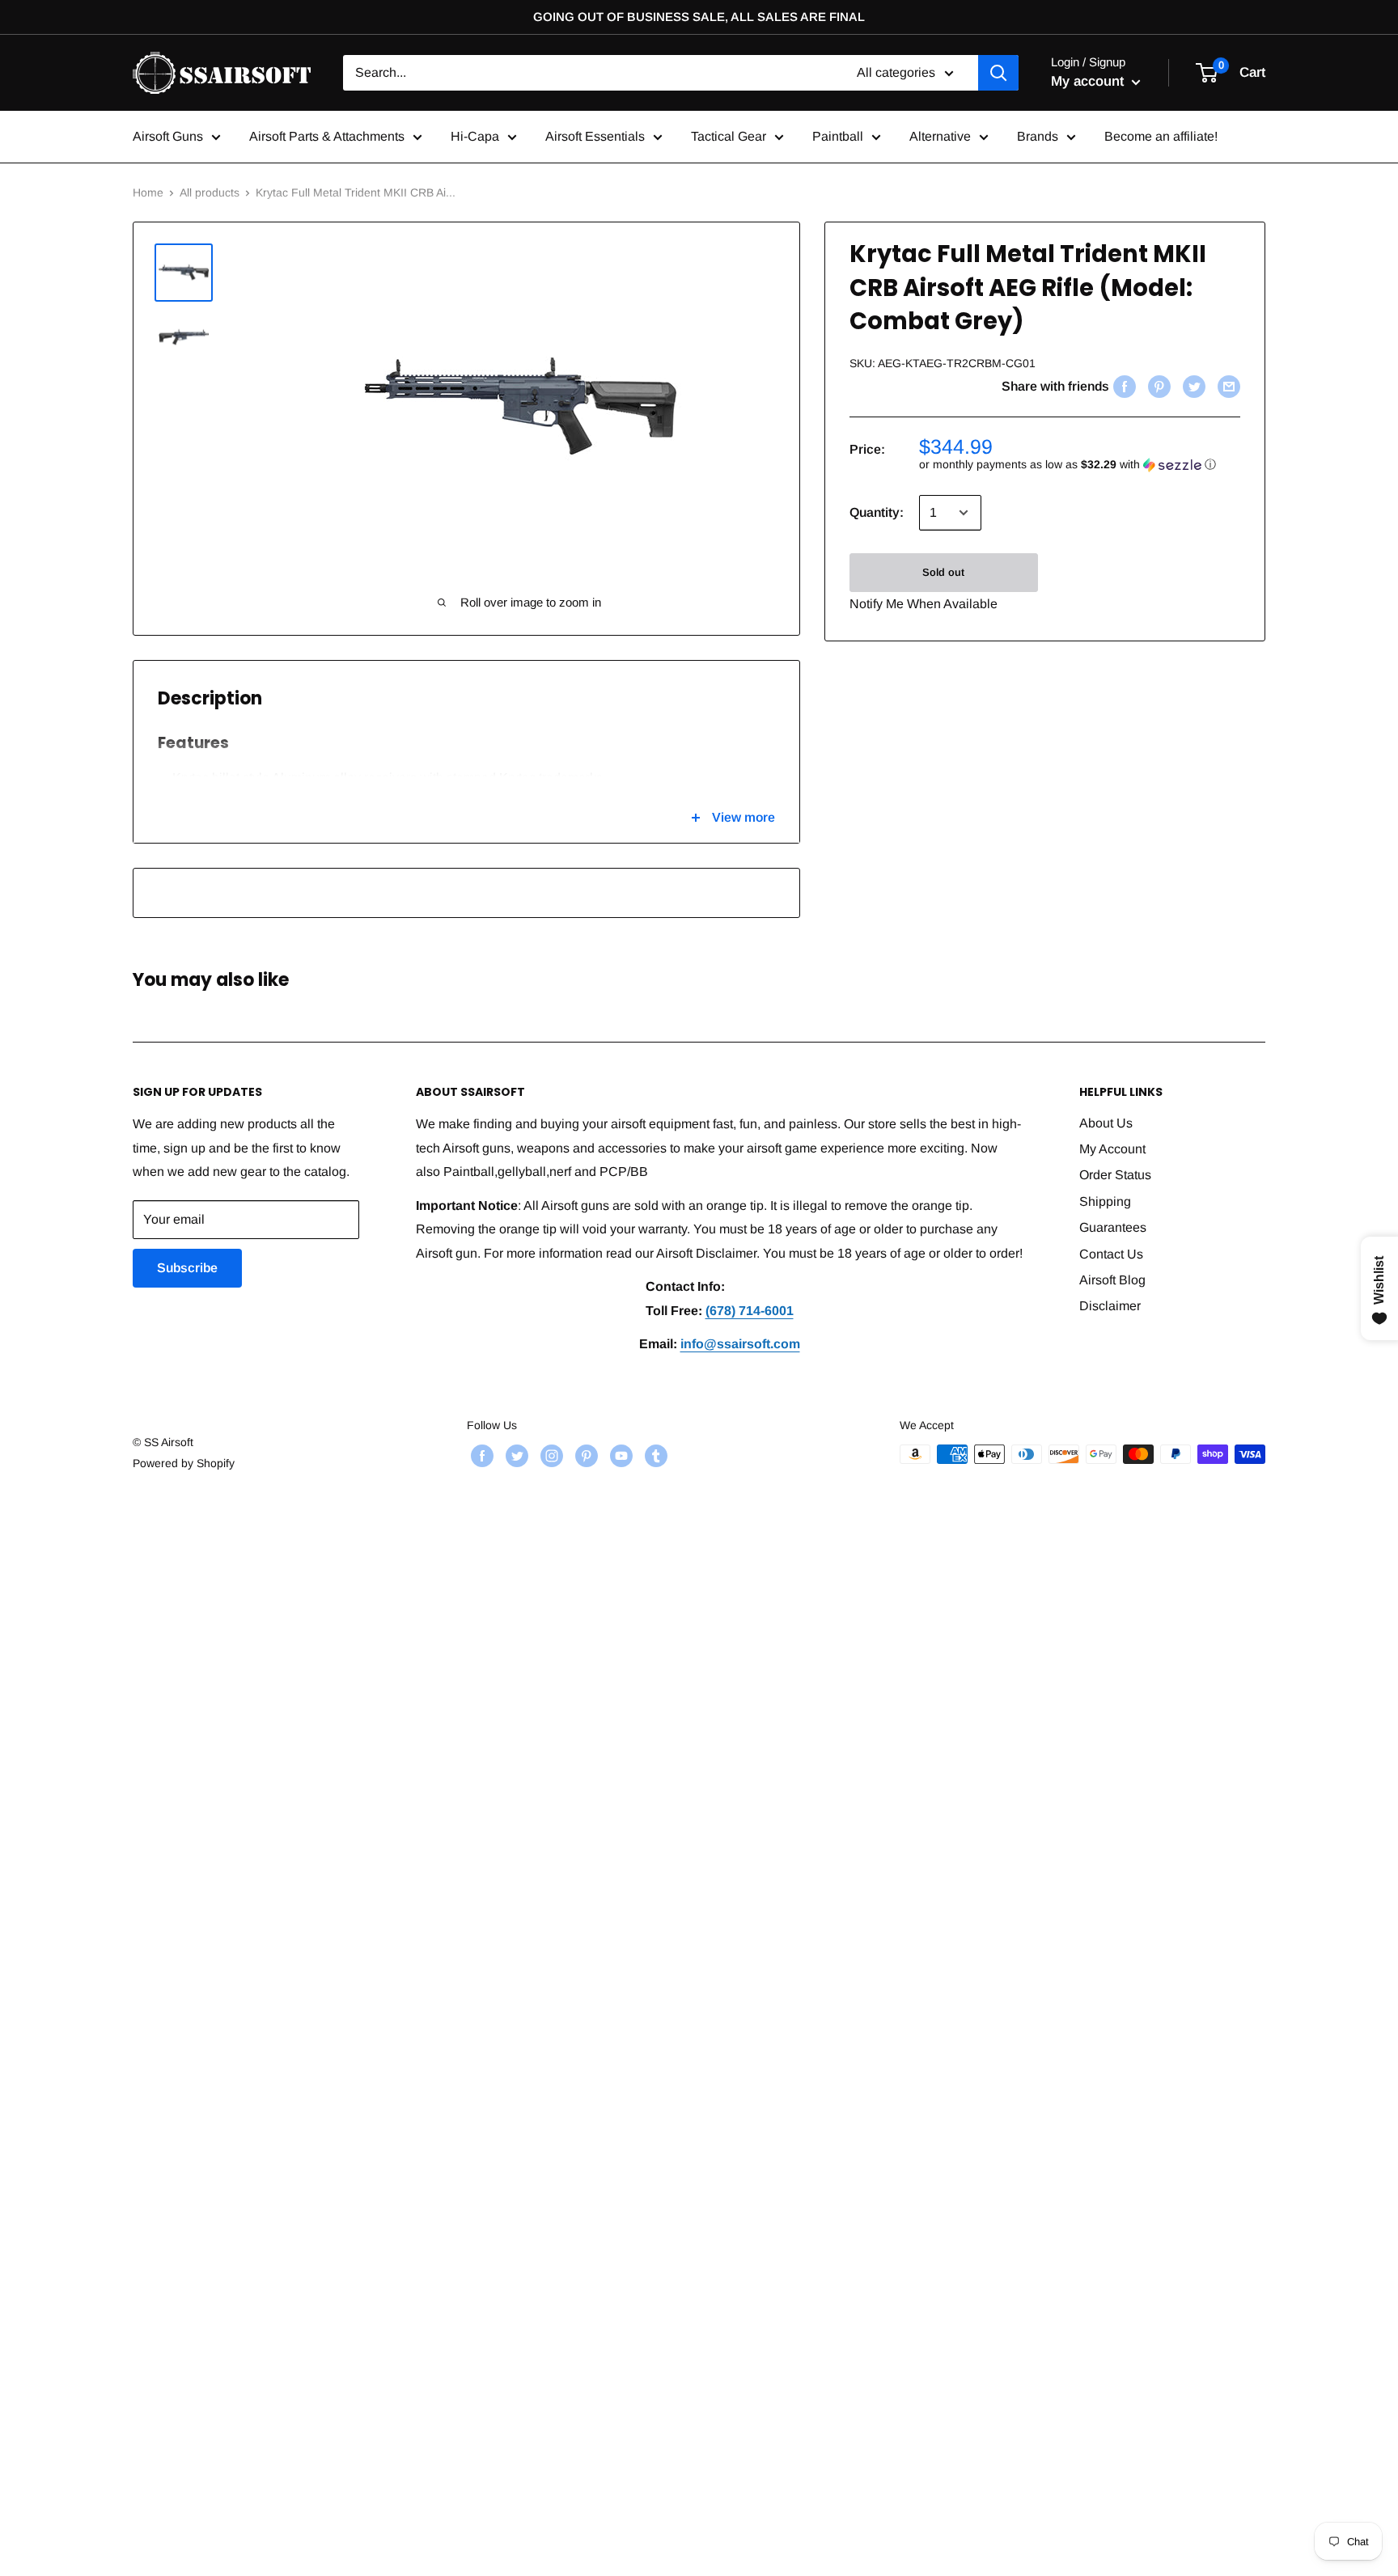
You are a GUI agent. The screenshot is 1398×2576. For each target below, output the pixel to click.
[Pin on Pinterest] (1157, 387)
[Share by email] (1227, 387)
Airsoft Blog (1112, 1280)
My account (1089, 81)
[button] (1080, 465)
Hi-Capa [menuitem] (475, 136)
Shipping (1105, 1201)
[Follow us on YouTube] (619, 1456)
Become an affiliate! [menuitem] (1161, 136)
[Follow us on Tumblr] (654, 1456)
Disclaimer (1110, 1306)
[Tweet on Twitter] (1192, 387)
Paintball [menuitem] (838, 136)
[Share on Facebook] (1123, 387)
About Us (1106, 1123)
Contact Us (1111, 1254)
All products (210, 192)
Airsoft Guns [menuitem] (168, 136)
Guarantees (1113, 1227)
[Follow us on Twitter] (515, 1456)
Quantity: (877, 512)
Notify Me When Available (924, 604)
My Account (1112, 1149)
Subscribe (187, 1268)
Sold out (943, 572)
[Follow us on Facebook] (480, 1456)
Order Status (1115, 1175)
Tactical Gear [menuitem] (729, 136)
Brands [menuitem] (1038, 136)
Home (148, 192)
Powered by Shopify (184, 1463)
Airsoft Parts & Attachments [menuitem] (327, 136)
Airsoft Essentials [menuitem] (595, 136)
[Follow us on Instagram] (550, 1456)
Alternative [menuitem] (940, 136)
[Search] (998, 73)
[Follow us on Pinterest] (585, 1456)
